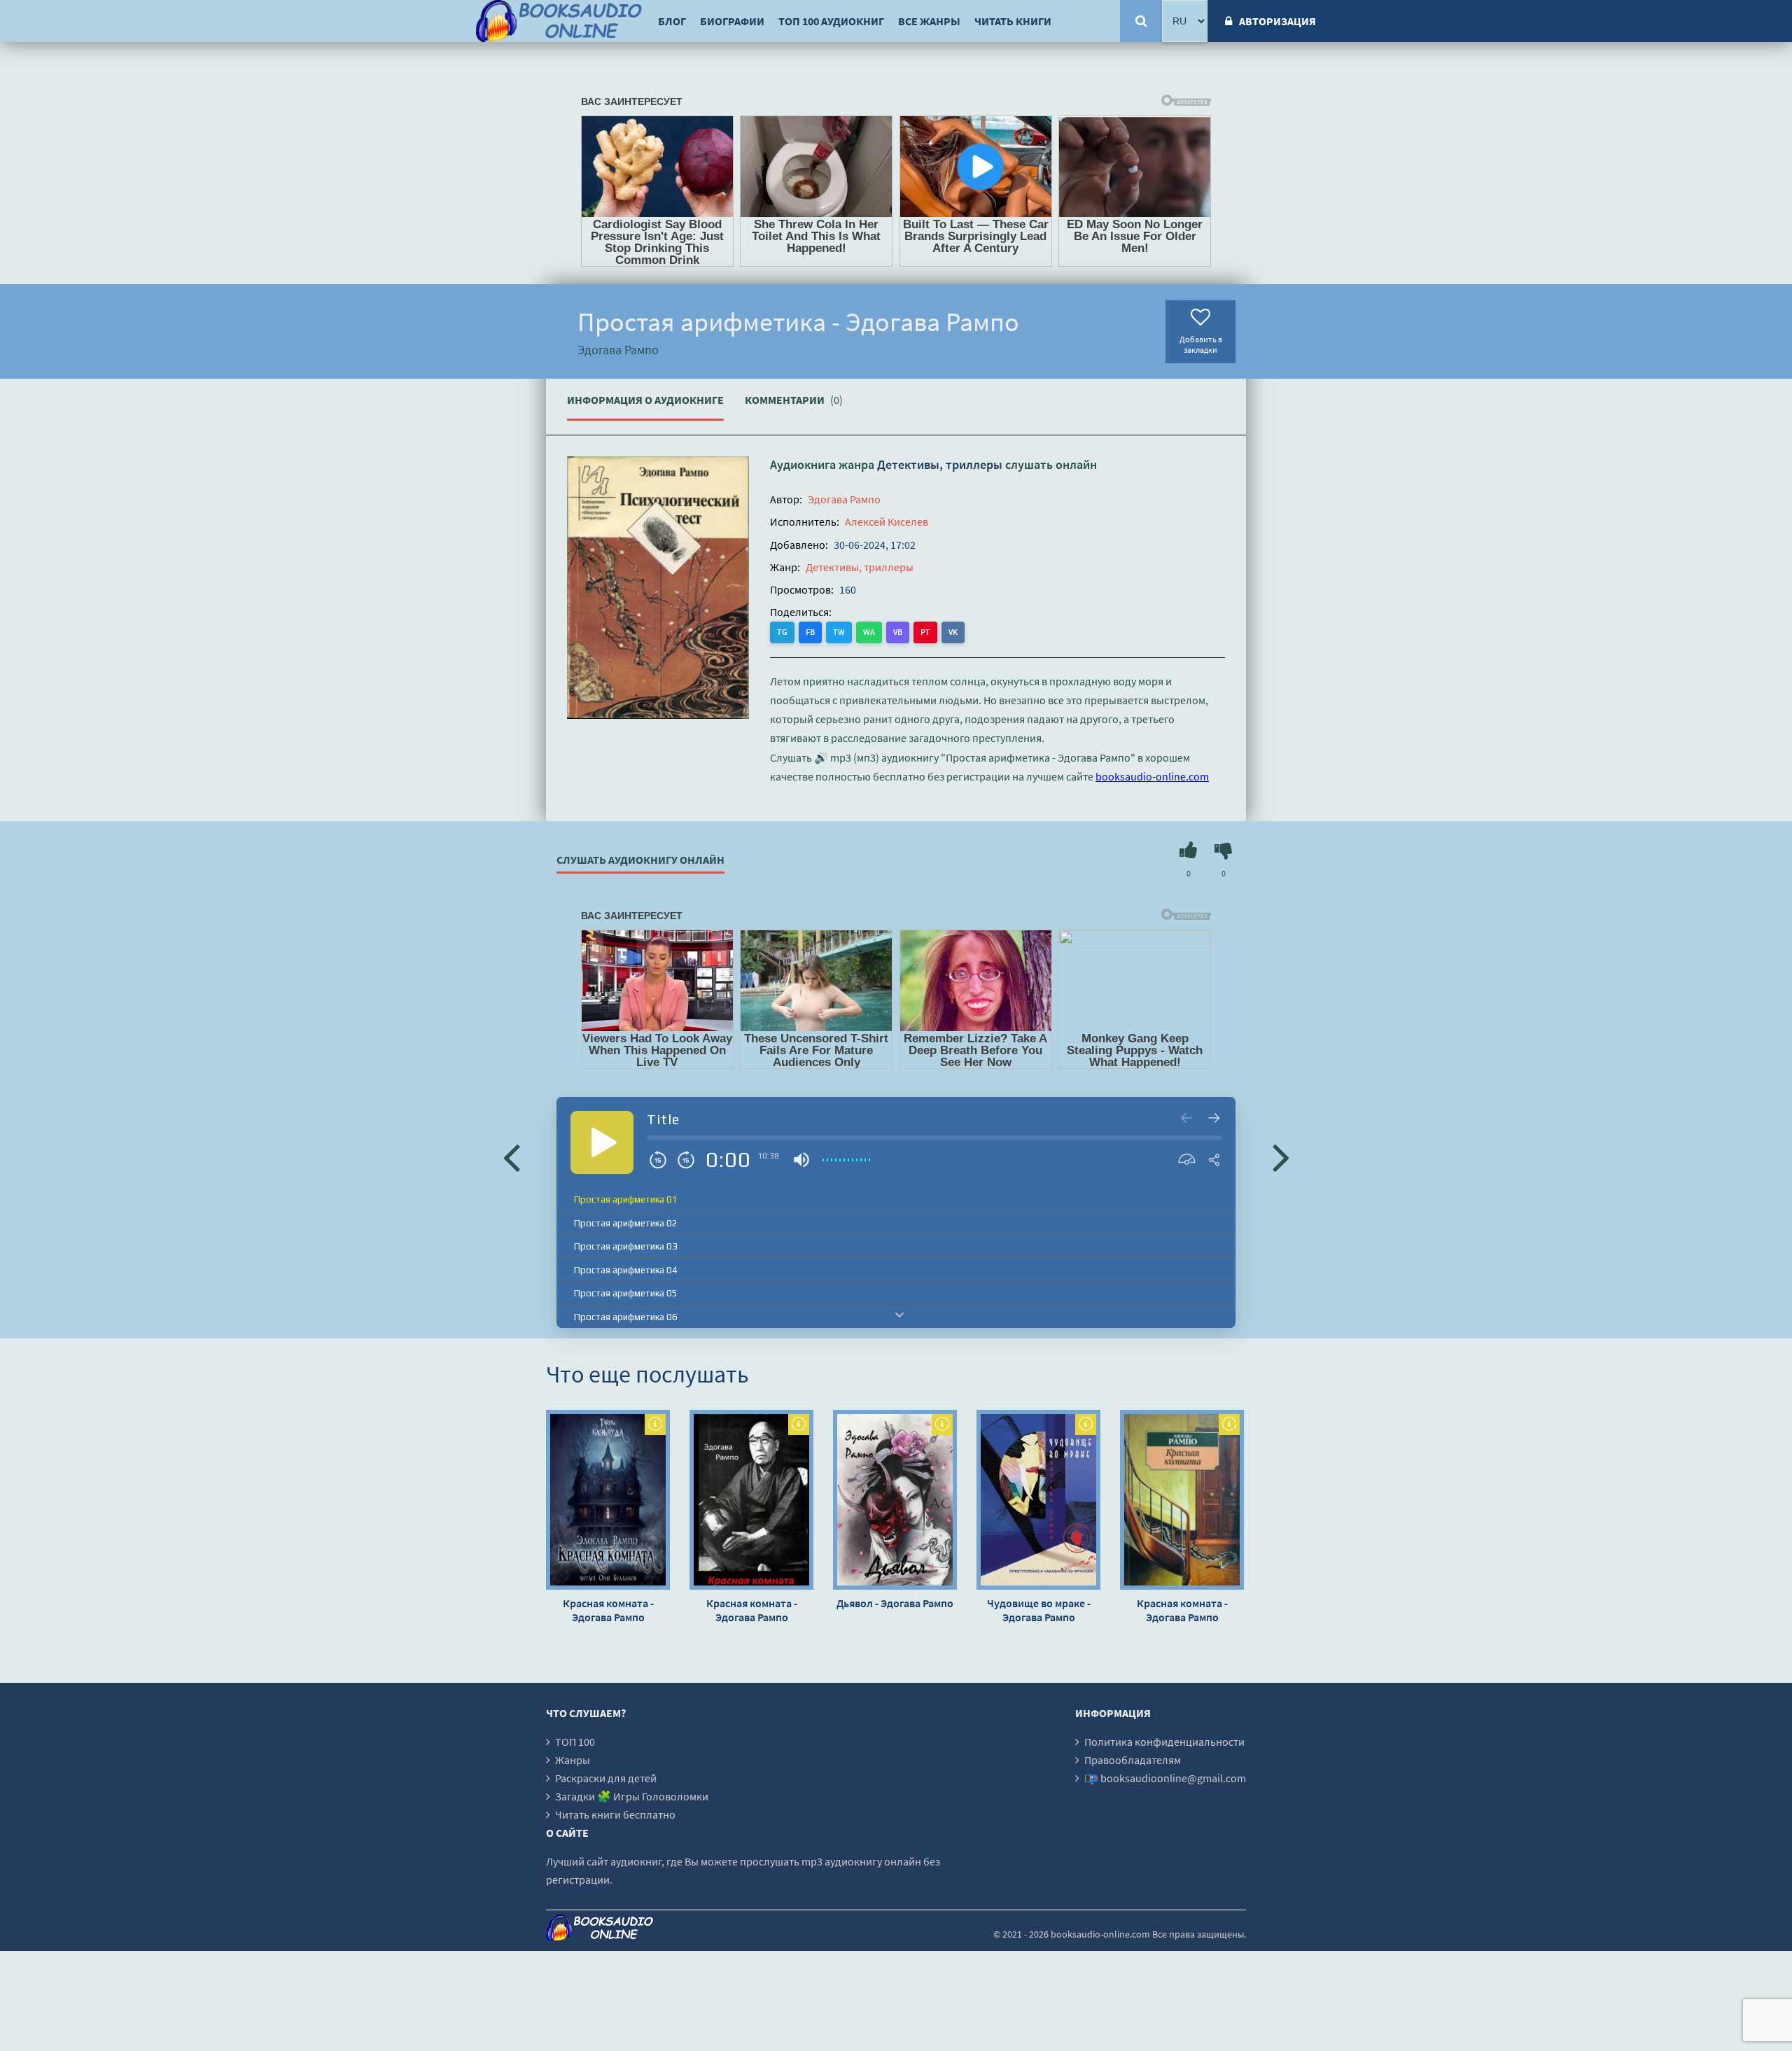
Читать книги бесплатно (615, 1814)
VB (898, 632)
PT (925, 632)
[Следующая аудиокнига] (1281, 1156)
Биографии (732, 21)
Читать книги (1013, 21)
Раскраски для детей (606, 1778)
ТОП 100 (575, 1742)
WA (869, 632)
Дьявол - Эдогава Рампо (895, 1603)
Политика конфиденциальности (1164, 1742)
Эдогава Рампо (844, 499)
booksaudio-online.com (1152, 776)
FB (810, 632)
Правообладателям (1133, 1760)
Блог (672, 21)
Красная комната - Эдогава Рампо (608, 1610)
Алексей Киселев (887, 521)
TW (839, 632)
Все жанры (929, 21)
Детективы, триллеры (940, 464)
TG (782, 632)
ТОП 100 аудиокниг (831, 21)
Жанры (573, 1760)
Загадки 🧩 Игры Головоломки (632, 1796)
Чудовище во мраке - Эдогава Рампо (1039, 1610)
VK (953, 632)
